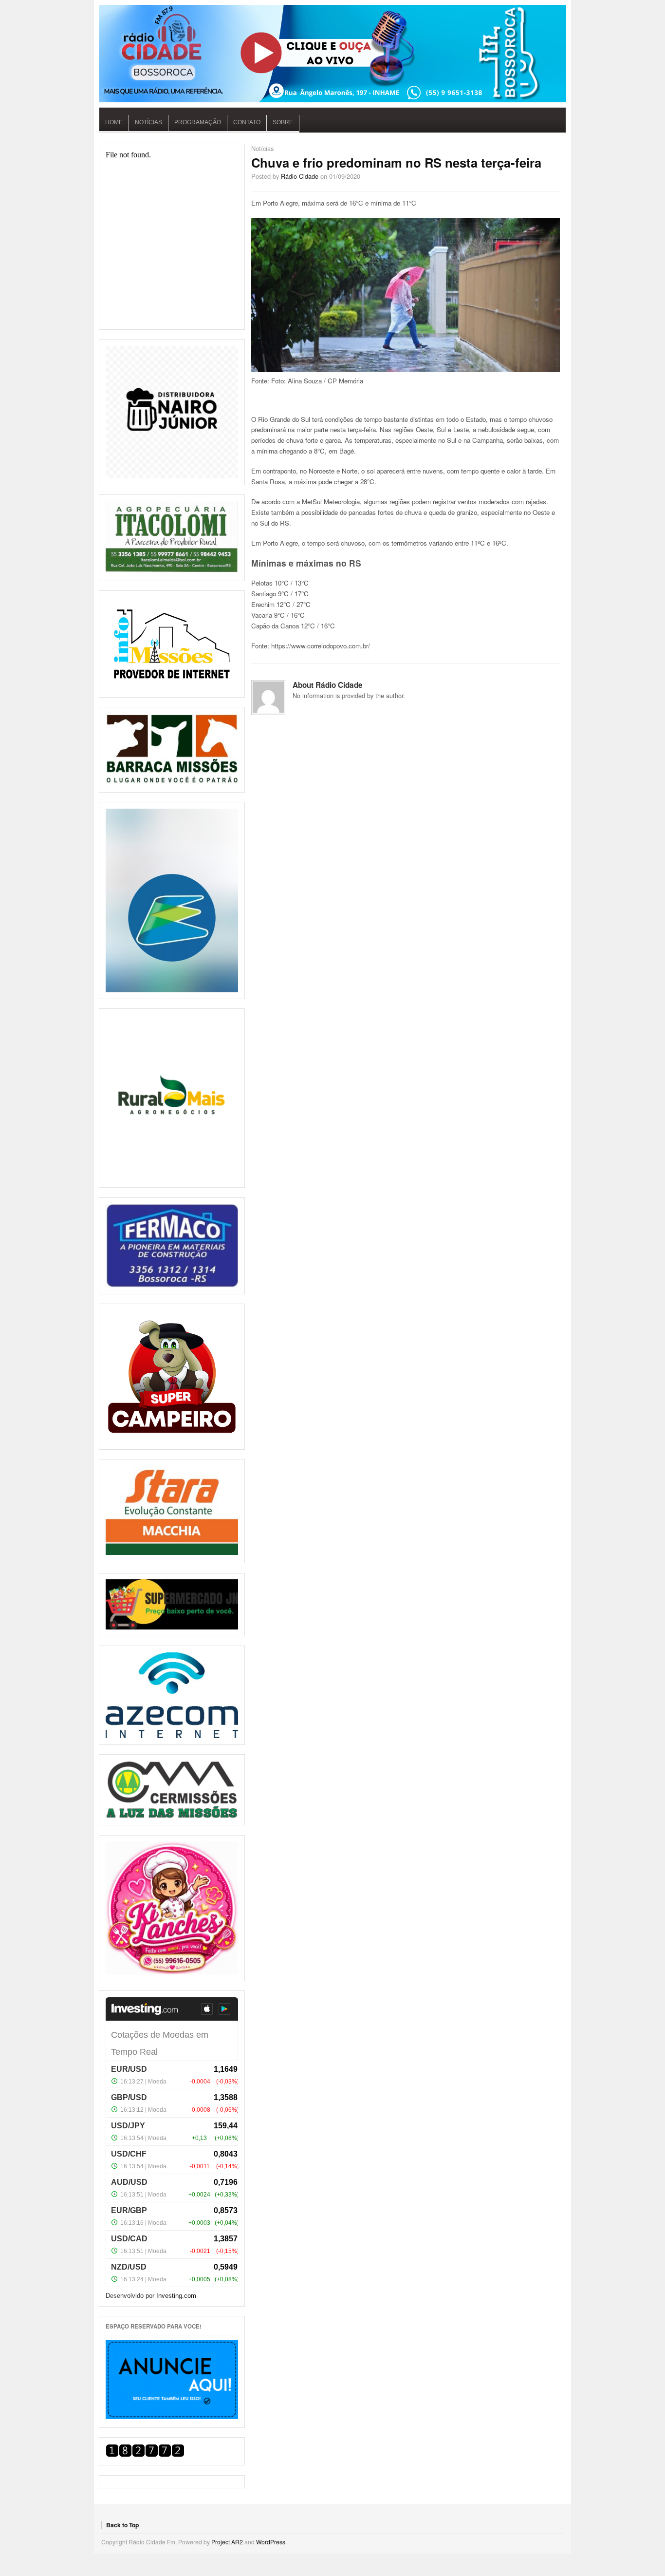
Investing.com (176, 2296)
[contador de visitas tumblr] (145, 2454)
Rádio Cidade (300, 176)
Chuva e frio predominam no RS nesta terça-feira (396, 162)
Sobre (283, 122)
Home (114, 122)
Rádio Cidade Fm (332, 54)
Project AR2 (227, 2542)
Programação (198, 122)
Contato (247, 122)
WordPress (271, 2542)
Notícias (148, 122)
